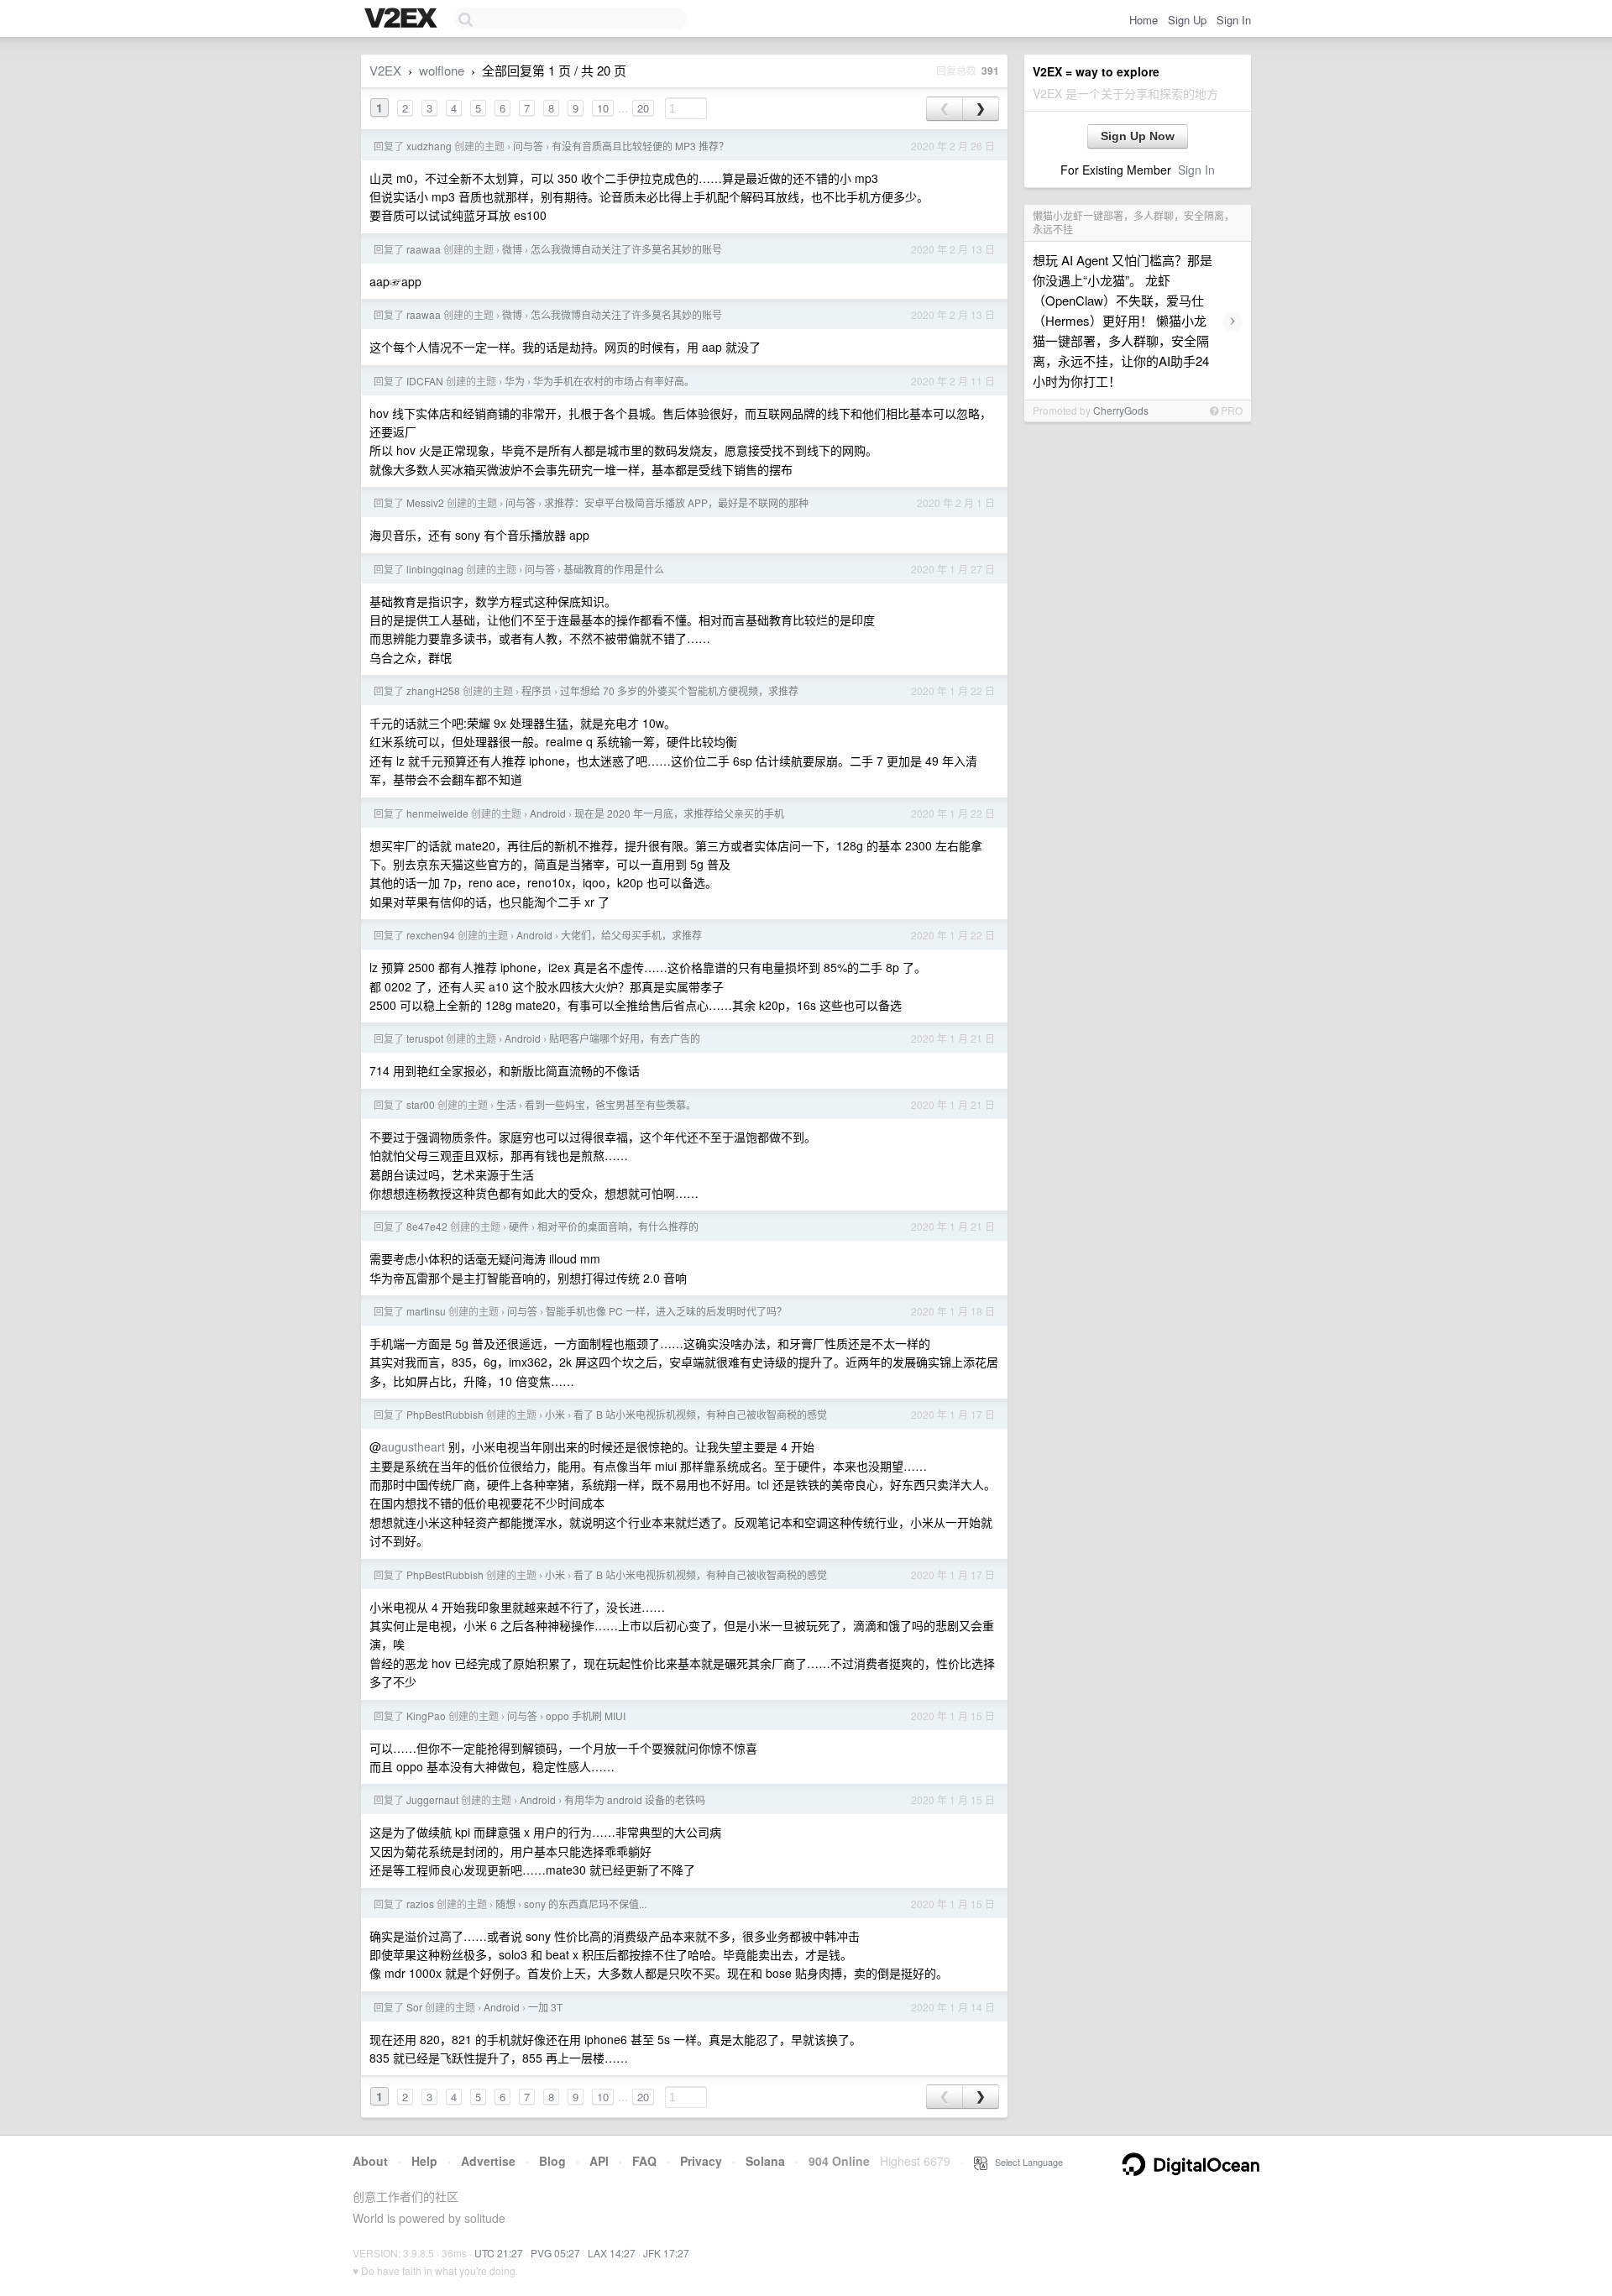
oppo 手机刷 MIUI (586, 1715)
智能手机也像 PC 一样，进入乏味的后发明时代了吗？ (666, 1311)
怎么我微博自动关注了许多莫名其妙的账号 (626, 249)
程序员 (536, 690)
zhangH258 (433, 690)
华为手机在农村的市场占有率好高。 (614, 381)
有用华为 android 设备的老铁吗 (635, 1799)
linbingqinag (435, 569)
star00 (421, 1104)
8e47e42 (427, 1226)
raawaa (424, 249)
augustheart (413, 1446)
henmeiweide (437, 813)
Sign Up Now (1138, 136)
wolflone (442, 70)
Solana (765, 2161)
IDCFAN (425, 381)
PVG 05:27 (555, 2253)
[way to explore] (403, 19)
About (370, 2161)
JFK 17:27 (666, 2253)
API (599, 2161)
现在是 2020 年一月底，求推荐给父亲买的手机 (679, 813)
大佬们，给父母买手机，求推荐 (631, 935)
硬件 (519, 1226)
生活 (506, 1104)
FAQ (644, 2161)
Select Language (1025, 2162)
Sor (414, 2007)
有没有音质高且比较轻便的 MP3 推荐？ (640, 146)
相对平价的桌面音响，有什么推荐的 (618, 1226)
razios (420, 1904)
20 (643, 108)
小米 (555, 1414)
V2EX (385, 70)
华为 (515, 381)
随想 (505, 1904)
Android (548, 813)
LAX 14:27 (612, 2253)
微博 (512, 249)
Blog (552, 2161)
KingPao (426, 1715)
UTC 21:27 (499, 2253)
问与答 (528, 146)
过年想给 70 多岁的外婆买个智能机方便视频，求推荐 (679, 690)
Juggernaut (432, 1799)
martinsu (426, 1311)
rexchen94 (431, 935)
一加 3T (545, 2007)
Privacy (701, 2161)
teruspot (425, 1038)
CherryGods (1121, 410)
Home (1144, 20)
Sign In (1234, 20)
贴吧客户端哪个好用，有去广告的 (625, 1038)
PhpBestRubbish (445, 1414)
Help (424, 2161)
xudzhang (429, 146)
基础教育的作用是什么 (614, 569)
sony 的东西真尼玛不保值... (585, 1904)
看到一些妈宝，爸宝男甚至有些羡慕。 (610, 1104)
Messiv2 (425, 502)
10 (603, 108)
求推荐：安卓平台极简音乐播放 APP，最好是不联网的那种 (676, 502)
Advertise (488, 2161)
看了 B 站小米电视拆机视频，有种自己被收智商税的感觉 (700, 1414)
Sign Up (1187, 20)
